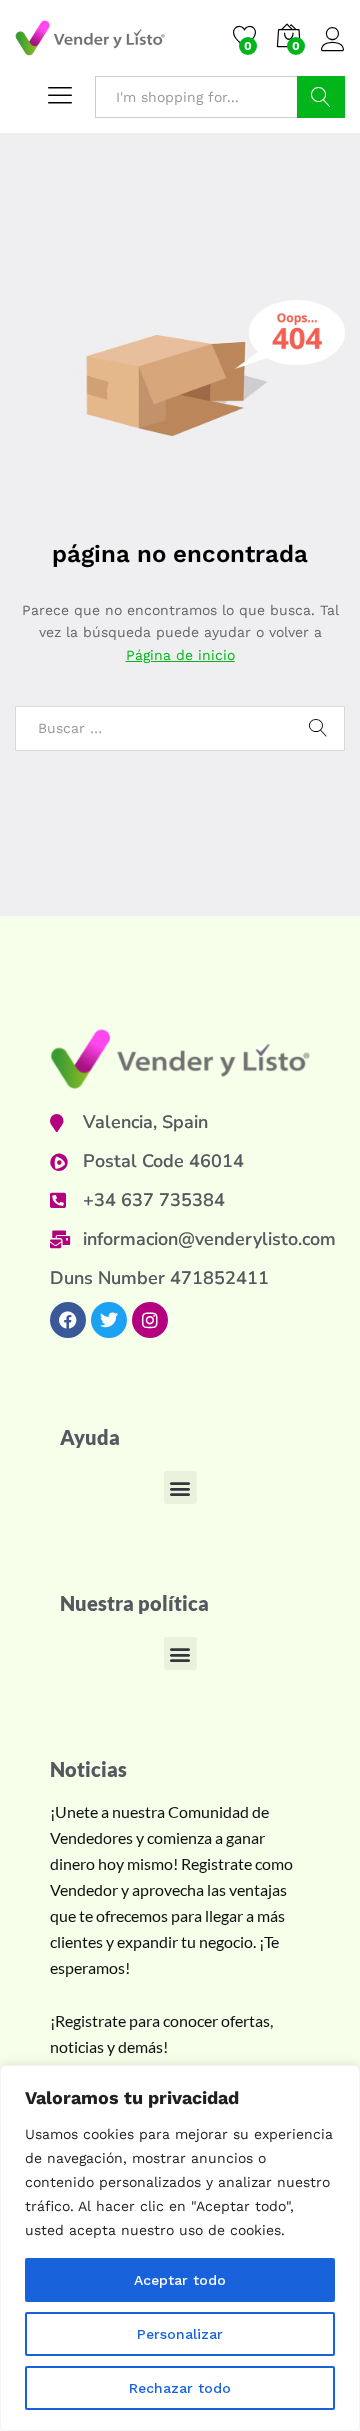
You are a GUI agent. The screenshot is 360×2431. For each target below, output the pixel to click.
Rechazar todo (180, 2388)
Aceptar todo (180, 2280)
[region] (180, 2248)
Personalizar (180, 2334)
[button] (180, 1487)
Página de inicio (180, 655)
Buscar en (321, 97)
